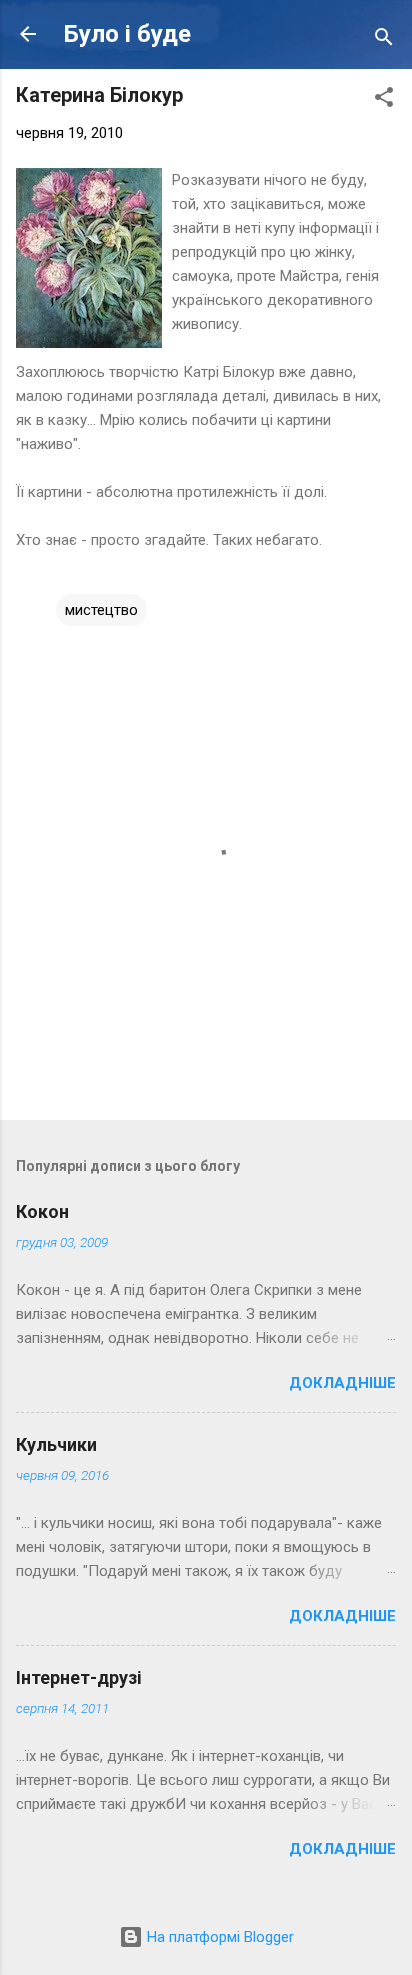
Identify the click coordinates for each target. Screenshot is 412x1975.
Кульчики (56, 1444)
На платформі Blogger (218, 1937)
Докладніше (342, 1383)
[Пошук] (384, 40)
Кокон (42, 1211)
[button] (384, 100)
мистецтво (101, 610)
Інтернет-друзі (79, 1677)
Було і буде (127, 34)
